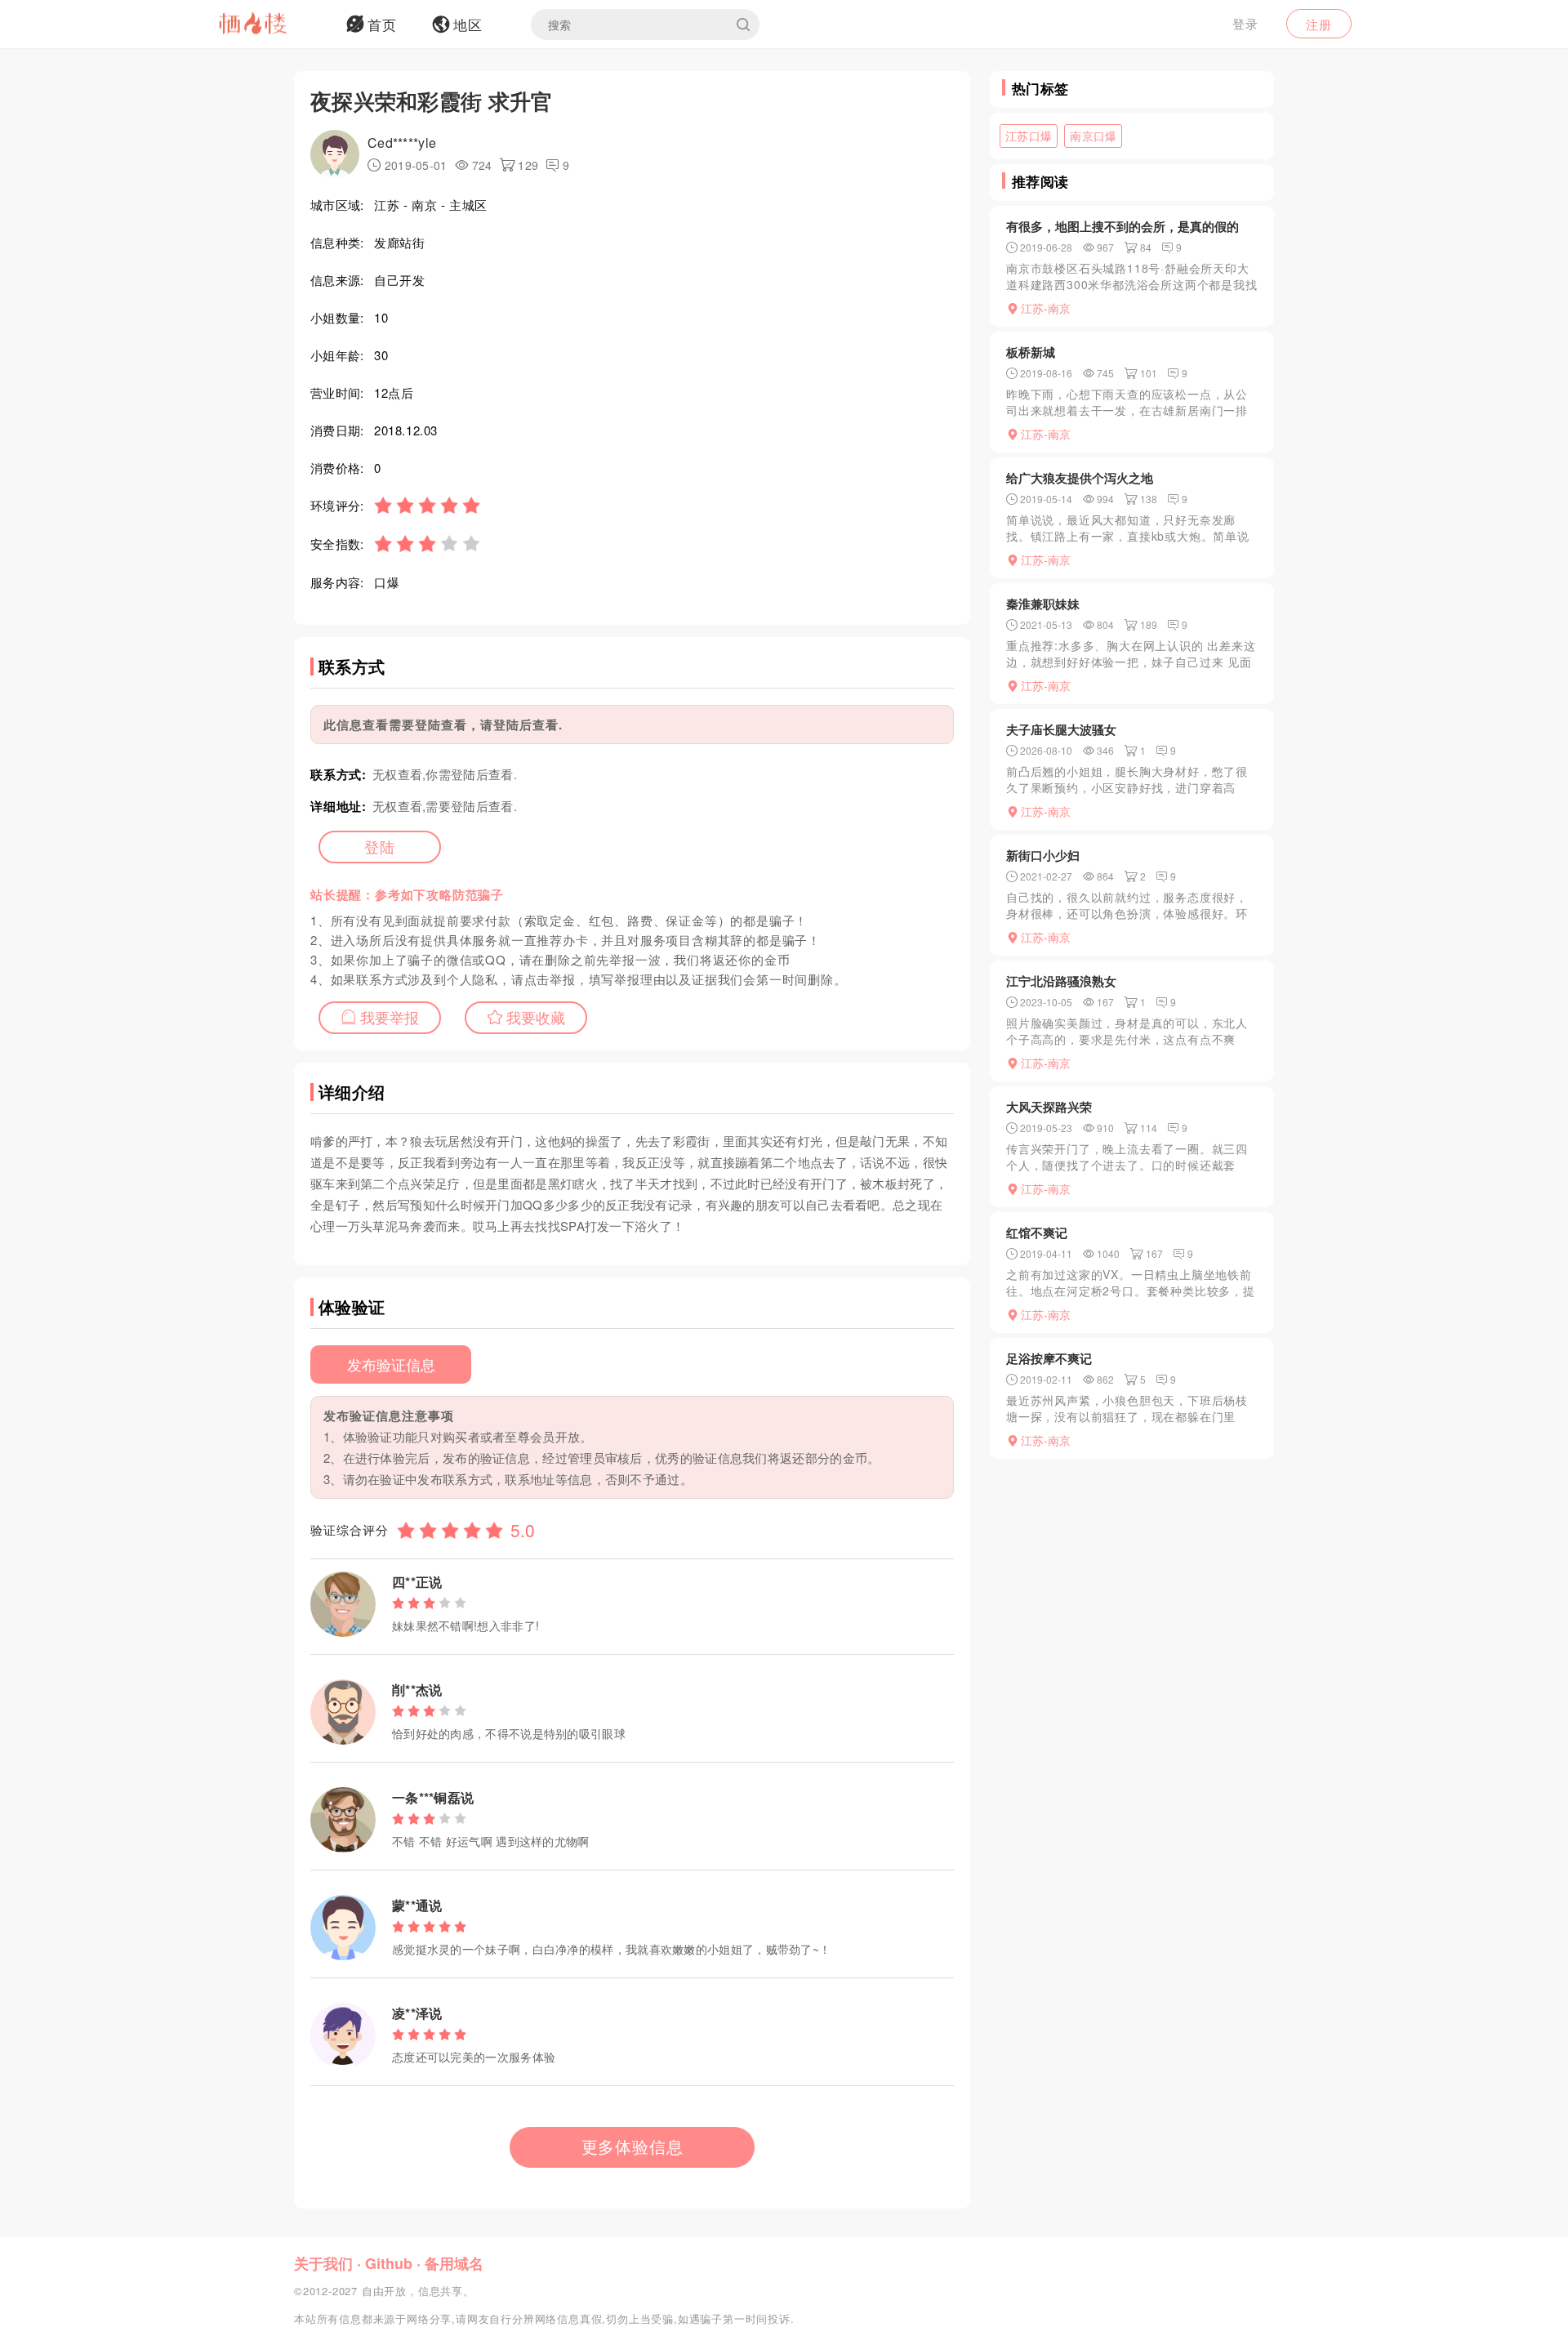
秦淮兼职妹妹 (1043, 604)
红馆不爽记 (1037, 1233)
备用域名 (454, 2263)
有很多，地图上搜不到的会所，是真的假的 (1123, 226)
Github (389, 2263)
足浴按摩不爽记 (1049, 1358)
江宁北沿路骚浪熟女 (1061, 981)
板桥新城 (1031, 352)
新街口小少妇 (1043, 855)
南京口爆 (1093, 136)
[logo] (274, 25)
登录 (1245, 23)
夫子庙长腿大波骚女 (1061, 729)
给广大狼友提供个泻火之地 (1080, 478)
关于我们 (323, 2263)
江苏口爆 (1029, 136)
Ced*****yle (402, 143)
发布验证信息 (391, 1364)
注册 (1319, 24)
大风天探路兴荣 (1049, 1107)
